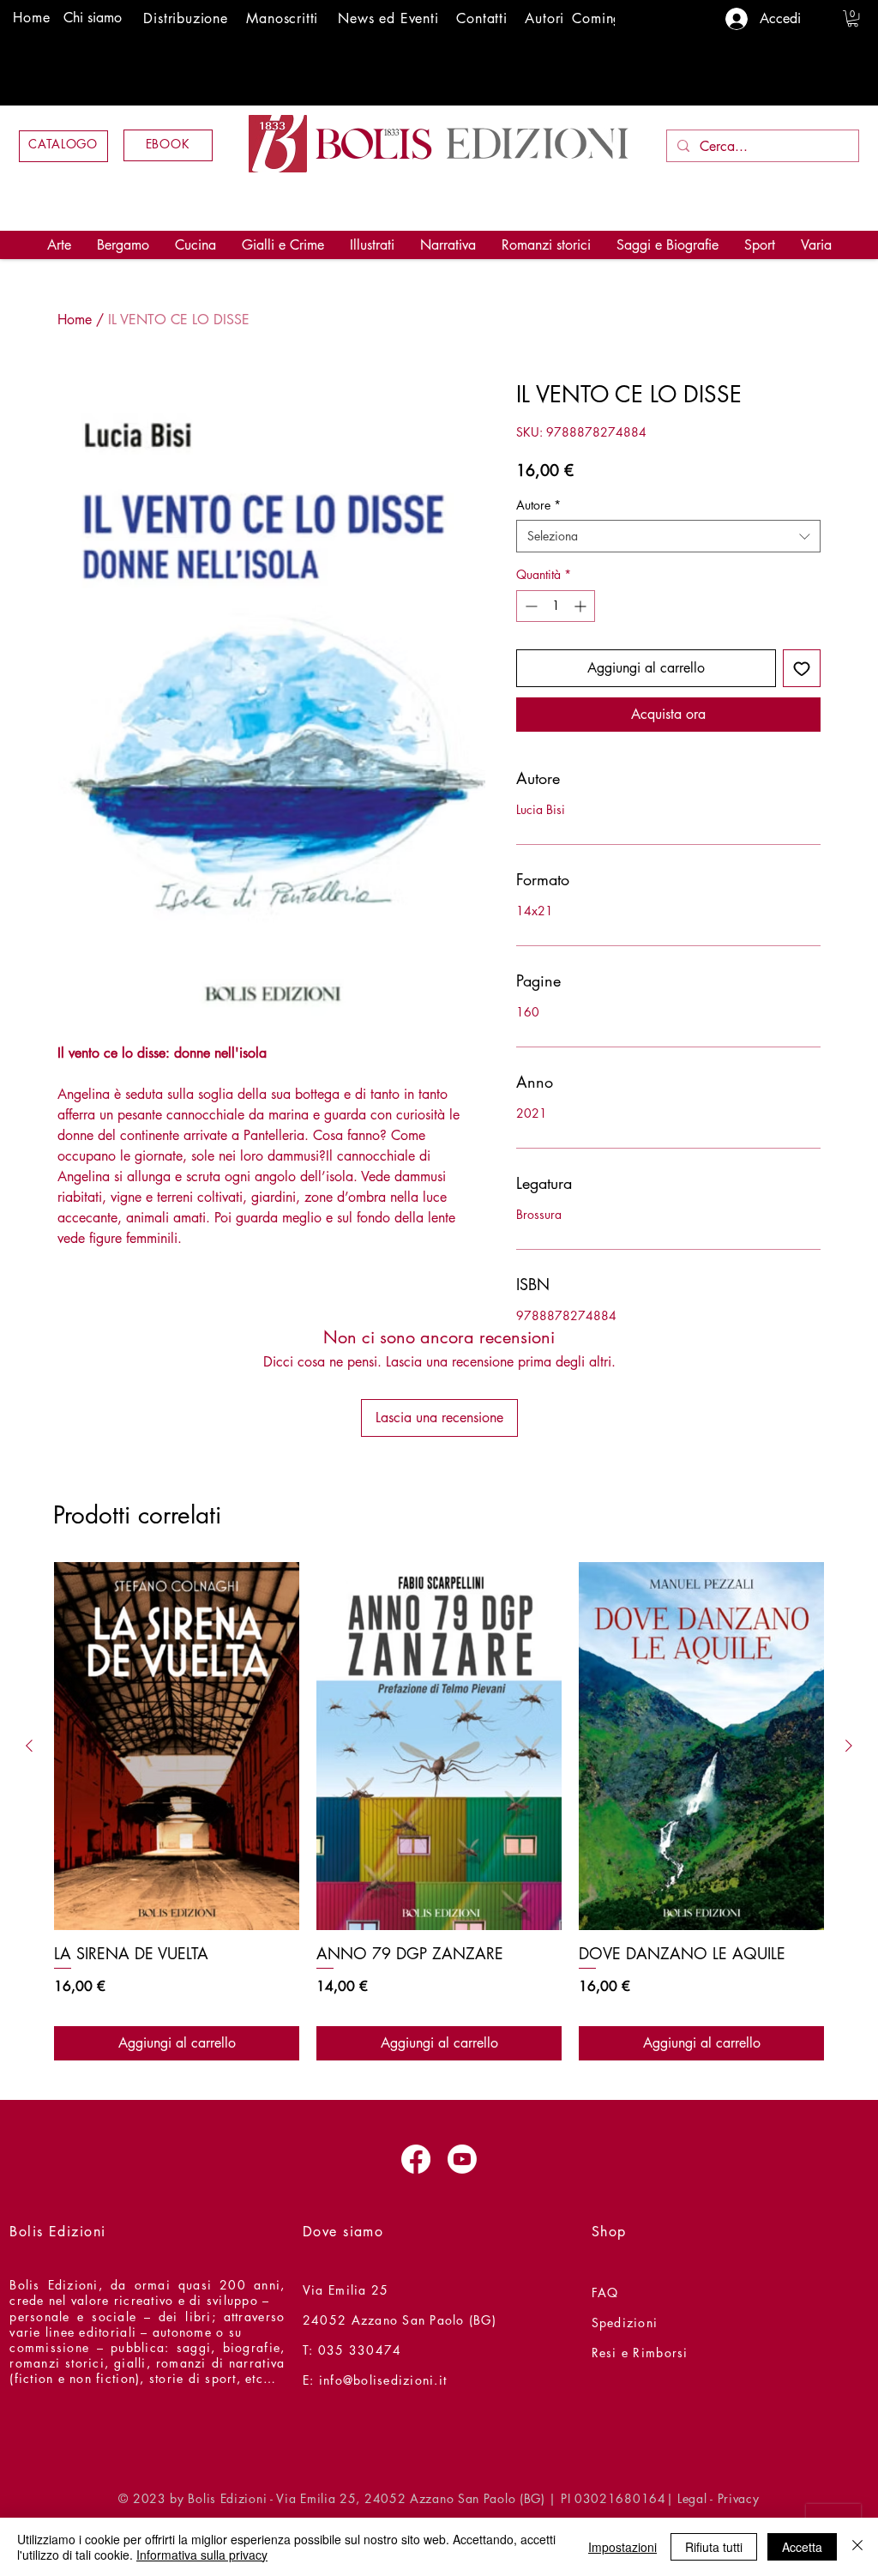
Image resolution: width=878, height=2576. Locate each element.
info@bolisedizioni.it (383, 2380)
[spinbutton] (556, 606)
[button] (853, 18)
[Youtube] (462, 2159)
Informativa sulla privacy (202, 2555)
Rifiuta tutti (714, 2547)
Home (75, 320)
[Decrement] (529, 606)
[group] (439, 1811)
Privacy (739, 2498)
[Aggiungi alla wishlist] (802, 668)
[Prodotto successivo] (849, 1746)
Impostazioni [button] (622, 2547)
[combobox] (668, 536)
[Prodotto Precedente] (29, 1746)
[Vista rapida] (177, 1746)
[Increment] (582, 606)
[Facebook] (416, 2159)
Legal (692, 2498)
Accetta (802, 2547)
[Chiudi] (857, 2547)
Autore (538, 505)
